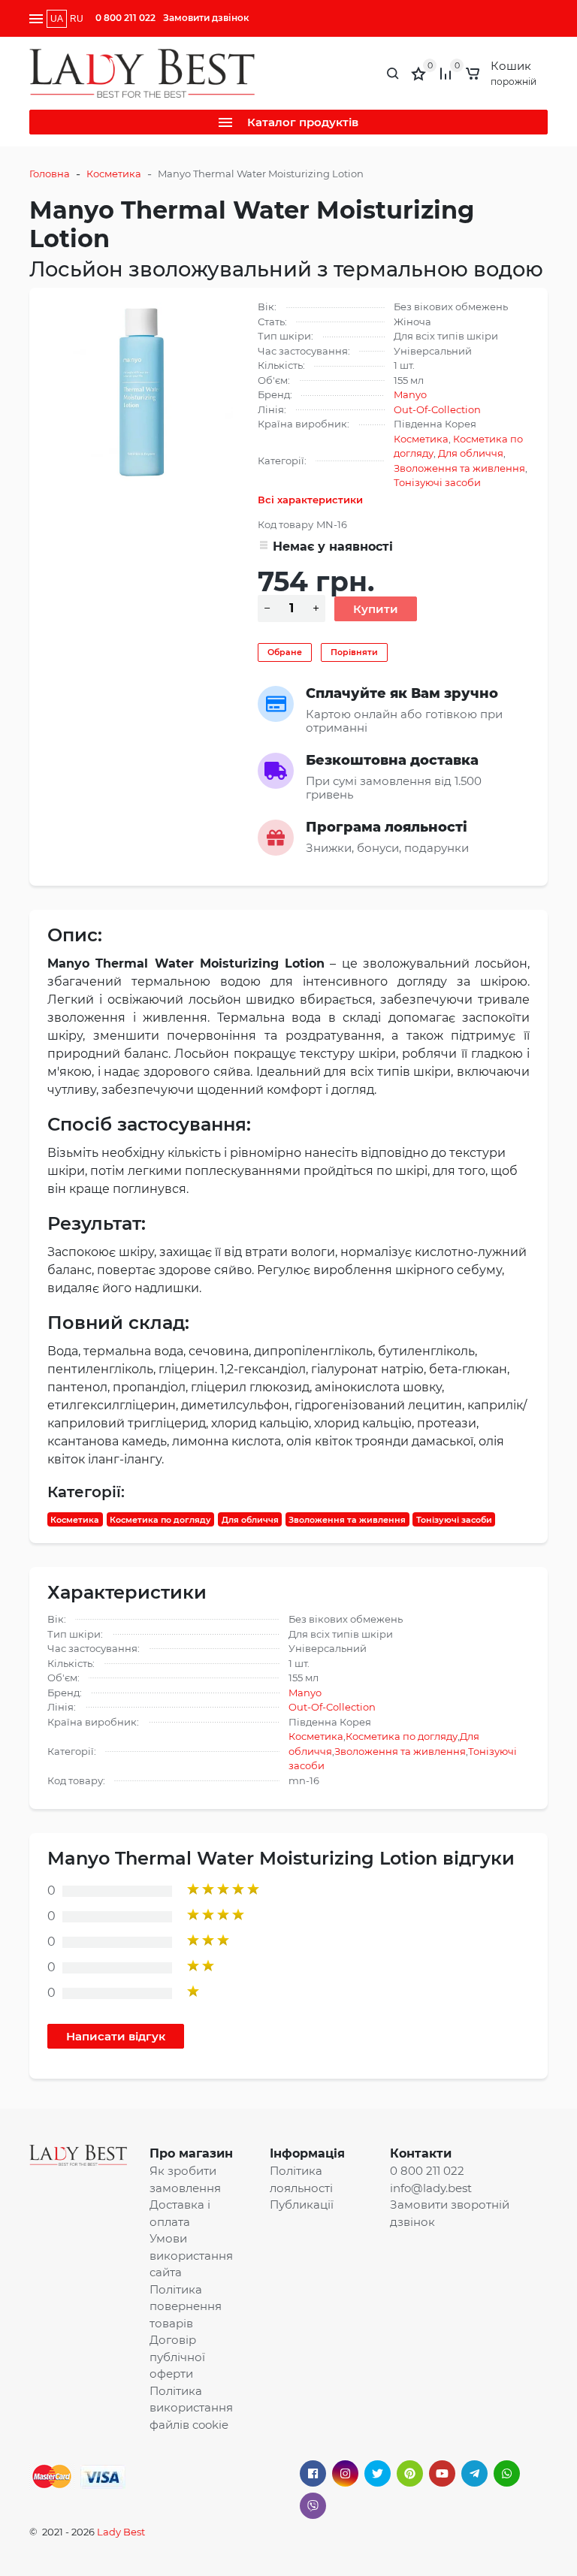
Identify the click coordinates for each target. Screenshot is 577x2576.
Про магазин (191, 2153)
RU (77, 19)
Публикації (302, 2205)
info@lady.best (431, 2188)
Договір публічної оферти (177, 2357)
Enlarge (142, 394)
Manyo (410, 394)
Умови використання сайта (191, 2255)
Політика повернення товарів (186, 2306)
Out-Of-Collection (437, 409)
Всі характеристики (310, 500)
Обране (285, 652)
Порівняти (354, 652)
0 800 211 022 (125, 18)
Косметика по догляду (160, 1519)
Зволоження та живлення (459, 468)
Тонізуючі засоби (437, 482)
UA (57, 19)
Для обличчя (471, 453)
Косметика (114, 174)
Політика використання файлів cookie (191, 2408)
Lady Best (121, 2532)
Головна (50, 174)
